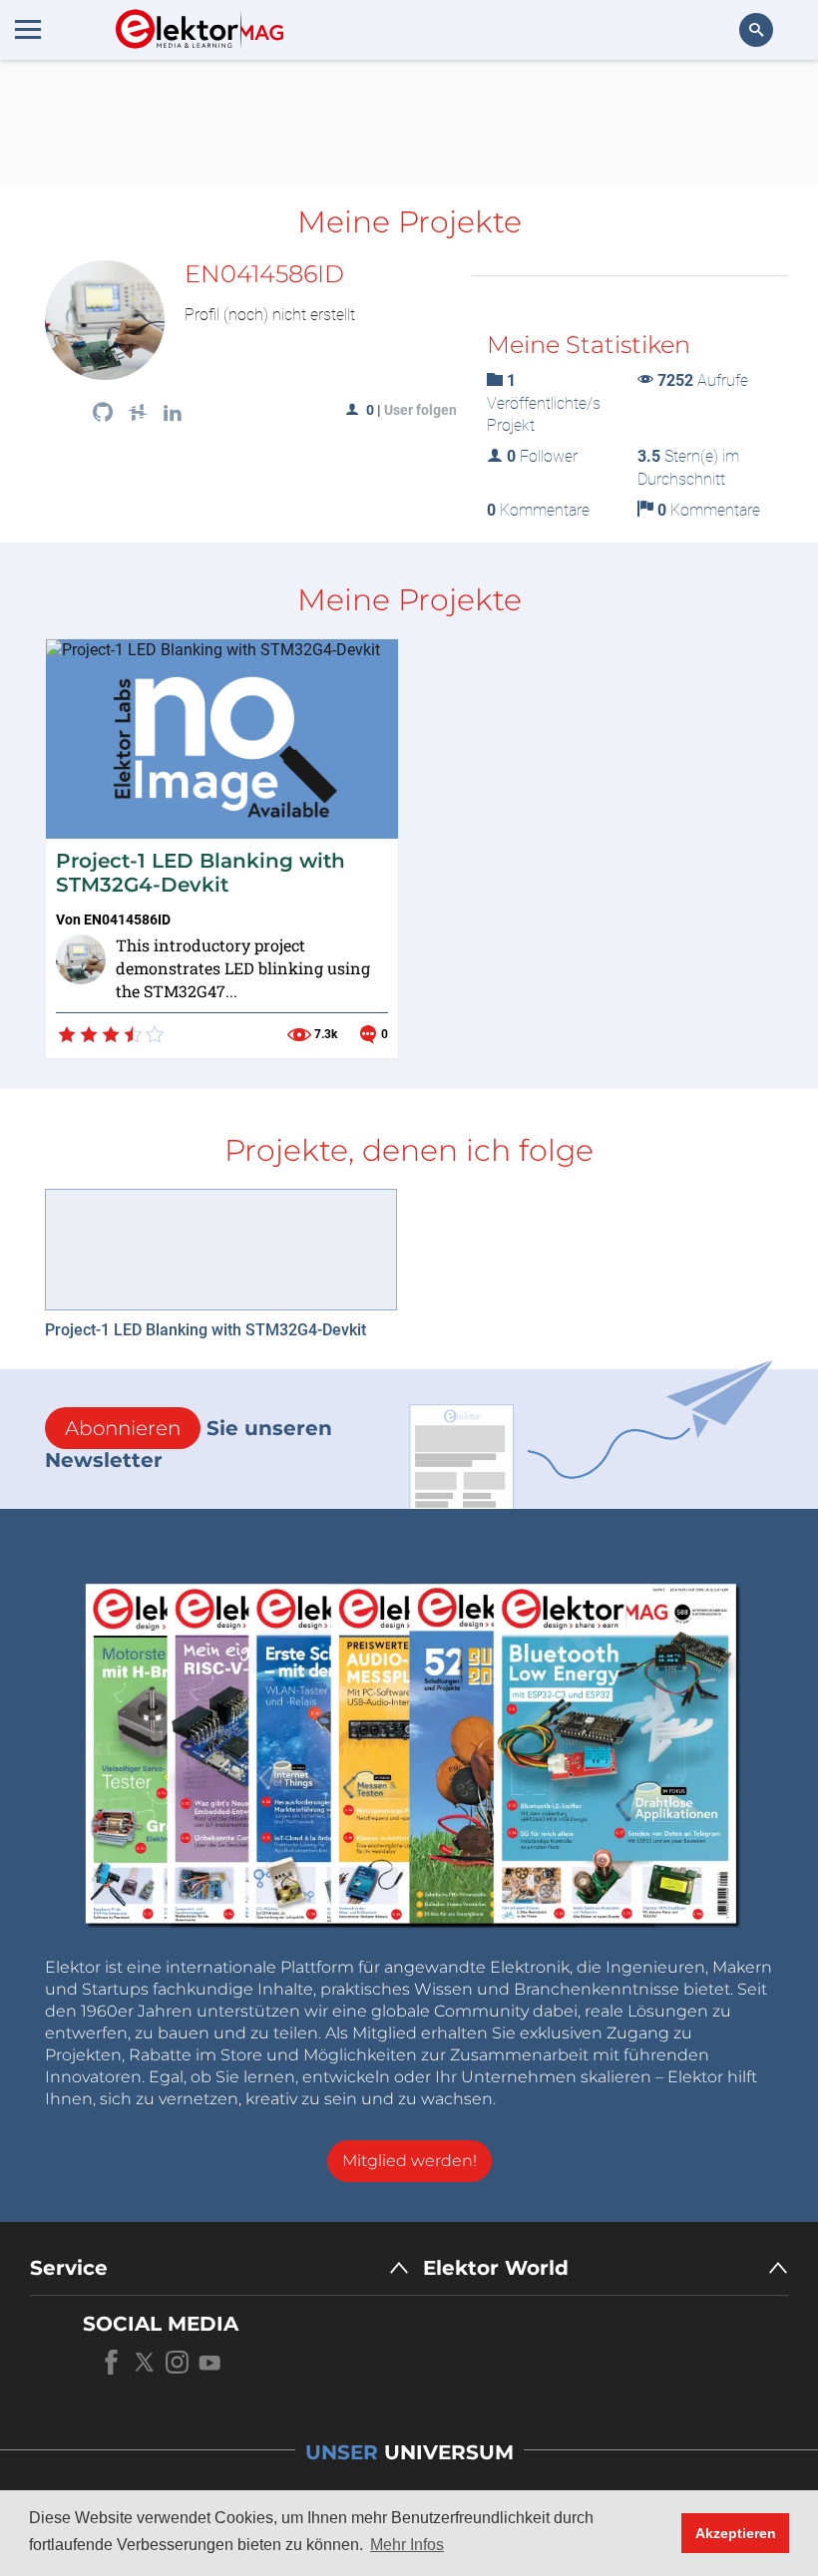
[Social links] (103, 414)
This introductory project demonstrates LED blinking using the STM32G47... (243, 968)
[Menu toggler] (28, 29)
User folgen (420, 410)
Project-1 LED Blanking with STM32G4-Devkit (201, 873)
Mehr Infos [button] (407, 2545)
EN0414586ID (127, 920)
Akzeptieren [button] (736, 2533)
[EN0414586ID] (81, 959)
